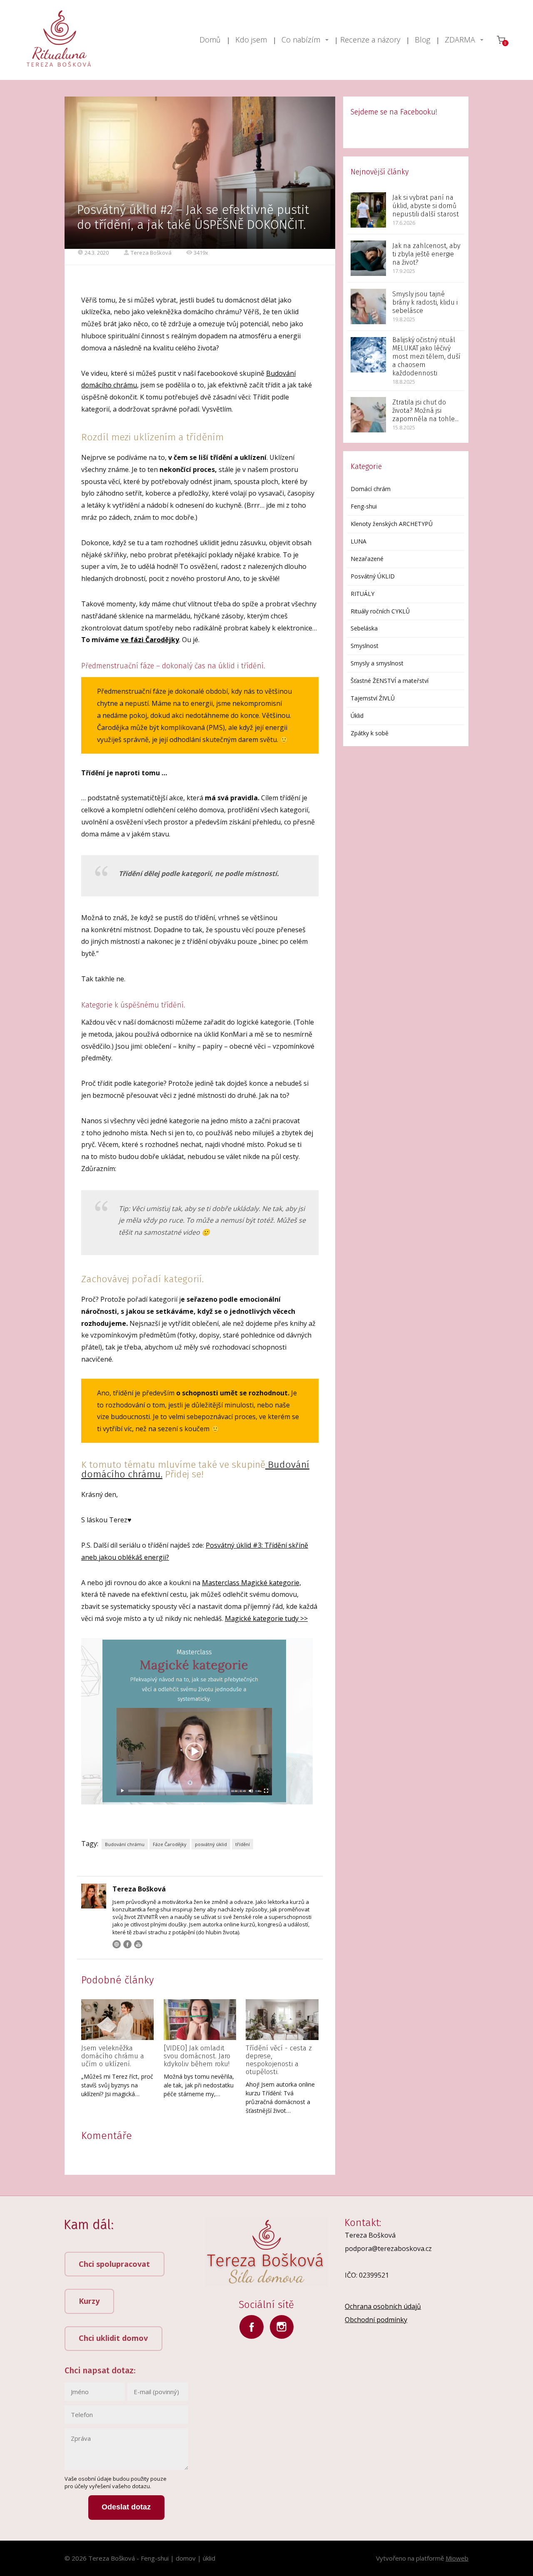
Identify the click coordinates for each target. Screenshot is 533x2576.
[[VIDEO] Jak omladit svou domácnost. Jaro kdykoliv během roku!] (200, 2020)
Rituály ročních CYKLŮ (380, 611)
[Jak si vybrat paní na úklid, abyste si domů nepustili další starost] (368, 210)
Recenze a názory (370, 40)
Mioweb (457, 2558)
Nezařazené (367, 559)
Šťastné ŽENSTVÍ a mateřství (390, 681)
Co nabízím (301, 40)
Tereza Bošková (151, 253)
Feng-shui (364, 506)
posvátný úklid (211, 1844)
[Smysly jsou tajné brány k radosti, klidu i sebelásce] (368, 306)
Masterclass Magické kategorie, (252, 1583)
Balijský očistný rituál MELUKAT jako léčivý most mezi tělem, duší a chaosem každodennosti (426, 356)
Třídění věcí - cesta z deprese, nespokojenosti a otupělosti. (279, 2060)
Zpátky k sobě (370, 733)
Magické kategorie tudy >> (266, 1618)
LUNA (359, 541)
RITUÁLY (362, 594)
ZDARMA (460, 40)
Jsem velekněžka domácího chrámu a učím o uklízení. (113, 2056)
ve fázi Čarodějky (150, 640)
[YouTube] (138, 1944)
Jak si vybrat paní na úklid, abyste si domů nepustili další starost (426, 206)
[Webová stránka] (117, 1944)
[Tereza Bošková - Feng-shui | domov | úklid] (59, 40)
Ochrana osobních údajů (383, 2306)
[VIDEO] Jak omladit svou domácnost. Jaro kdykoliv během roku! (197, 2056)
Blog (422, 40)
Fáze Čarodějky (170, 1844)
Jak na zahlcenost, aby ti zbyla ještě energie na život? (426, 254)
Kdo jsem (251, 40)
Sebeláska (364, 628)
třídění (243, 1844)
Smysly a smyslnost (377, 663)
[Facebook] (127, 1944)
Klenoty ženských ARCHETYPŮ (392, 524)
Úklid (357, 716)
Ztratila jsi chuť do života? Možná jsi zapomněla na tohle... (425, 411)
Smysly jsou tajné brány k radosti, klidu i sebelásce (425, 302)
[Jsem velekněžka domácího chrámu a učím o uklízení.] (117, 2020)
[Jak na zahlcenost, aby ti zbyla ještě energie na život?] (368, 258)
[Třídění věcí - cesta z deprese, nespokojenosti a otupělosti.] (282, 2020)
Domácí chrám (371, 489)
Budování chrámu (125, 1844)
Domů (210, 40)
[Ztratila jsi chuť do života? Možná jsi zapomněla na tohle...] (368, 415)
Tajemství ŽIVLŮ (373, 698)
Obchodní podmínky (376, 2320)
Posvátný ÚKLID (373, 576)
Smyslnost (365, 646)
